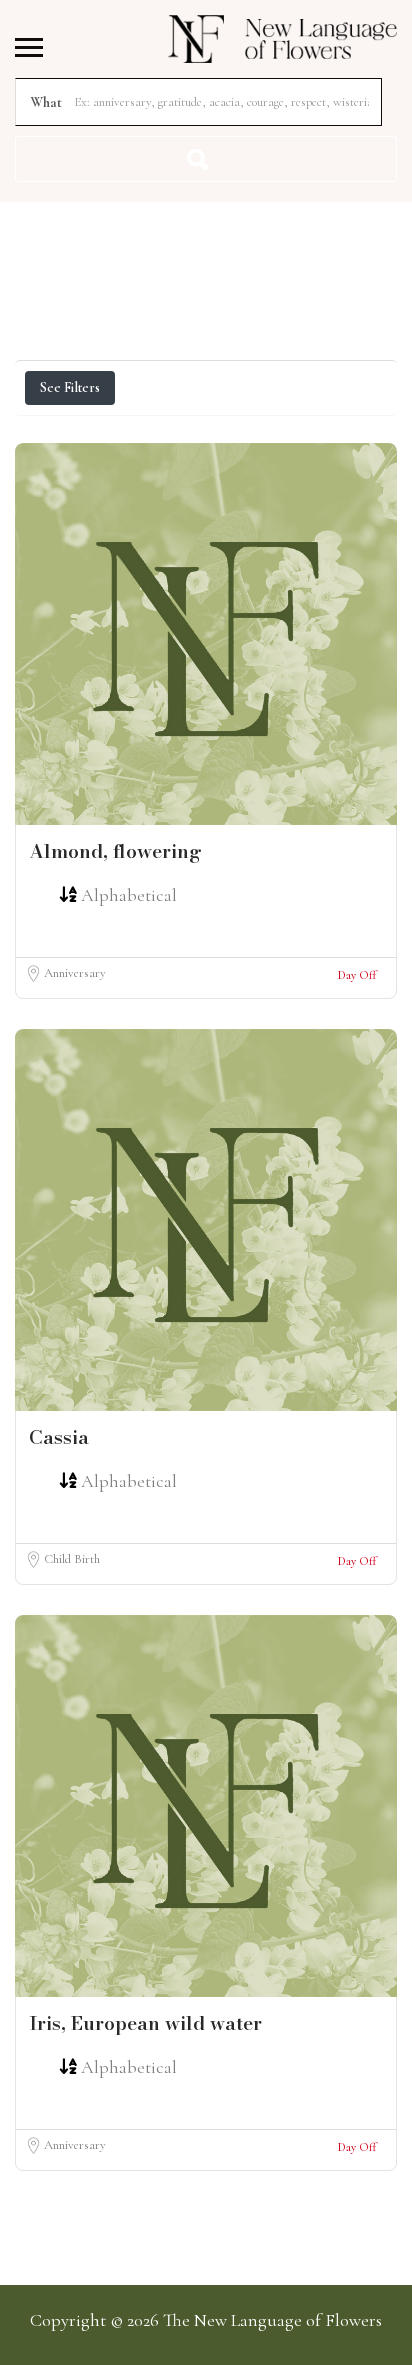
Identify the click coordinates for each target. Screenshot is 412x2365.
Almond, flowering (115, 851)
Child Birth (72, 1559)
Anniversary (75, 973)
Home (204, 223)
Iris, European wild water (145, 2023)
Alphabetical (129, 895)
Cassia (59, 1437)
